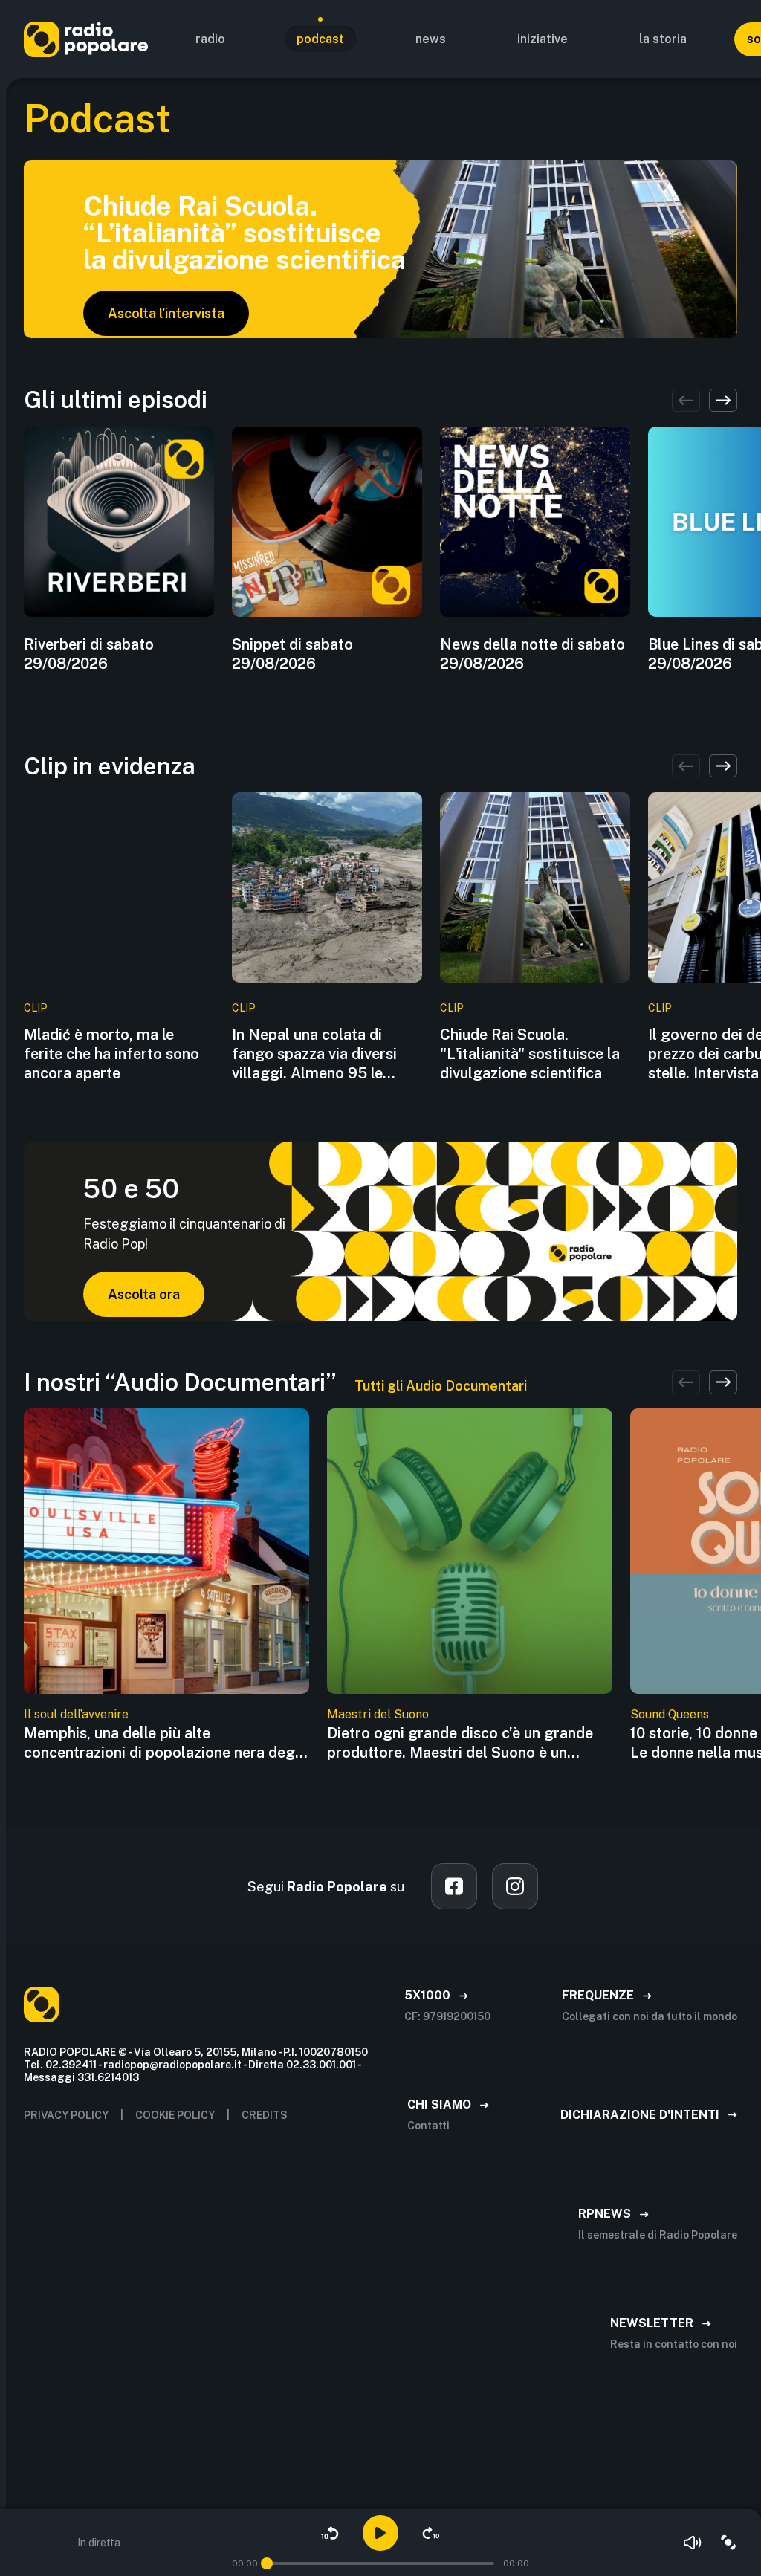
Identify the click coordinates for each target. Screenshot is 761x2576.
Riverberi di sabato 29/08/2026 (89, 654)
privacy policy (66, 2115)
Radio (210, 39)
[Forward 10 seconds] (431, 2533)
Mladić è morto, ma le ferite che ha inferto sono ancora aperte (111, 1054)
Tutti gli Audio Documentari (441, 1386)
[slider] (267, 2563)
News (431, 39)
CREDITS (265, 2115)
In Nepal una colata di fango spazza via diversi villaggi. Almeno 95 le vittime (314, 1054)
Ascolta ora (144, 1294)
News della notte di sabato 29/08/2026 (532, 654)
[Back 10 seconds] (330, 2533)
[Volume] (693, 2543)
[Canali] (728, 2543)
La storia (663, 39)
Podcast (320, 39)
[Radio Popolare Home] (86, 39)
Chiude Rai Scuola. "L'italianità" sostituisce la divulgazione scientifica (530, 1054)
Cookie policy (175, 2115)
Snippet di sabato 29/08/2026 (292, 654)
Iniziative (543, 39)
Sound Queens (670, 1714)
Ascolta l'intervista (166, 313)
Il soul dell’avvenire (76, 1714)
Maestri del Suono (378, 1714)
